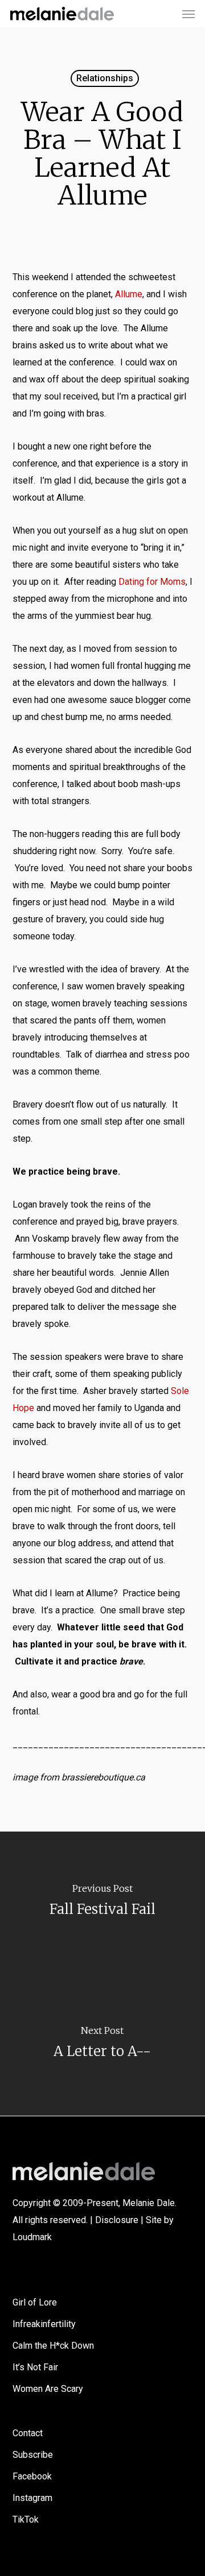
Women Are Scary (48, 2389)
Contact (28, 2433)
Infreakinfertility (44, 2324)
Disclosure (117, 2220)
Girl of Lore (35, 2302)
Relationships (105, 78)
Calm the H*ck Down (53, 2346)
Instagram (32, 2498)
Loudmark (32, 2237)
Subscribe (33, 2455)
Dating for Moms (152, 582)
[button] (188, 14)
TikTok (26, 2519)
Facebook (32, 2476)
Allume (129, 294)
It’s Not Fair (35, 2367)
